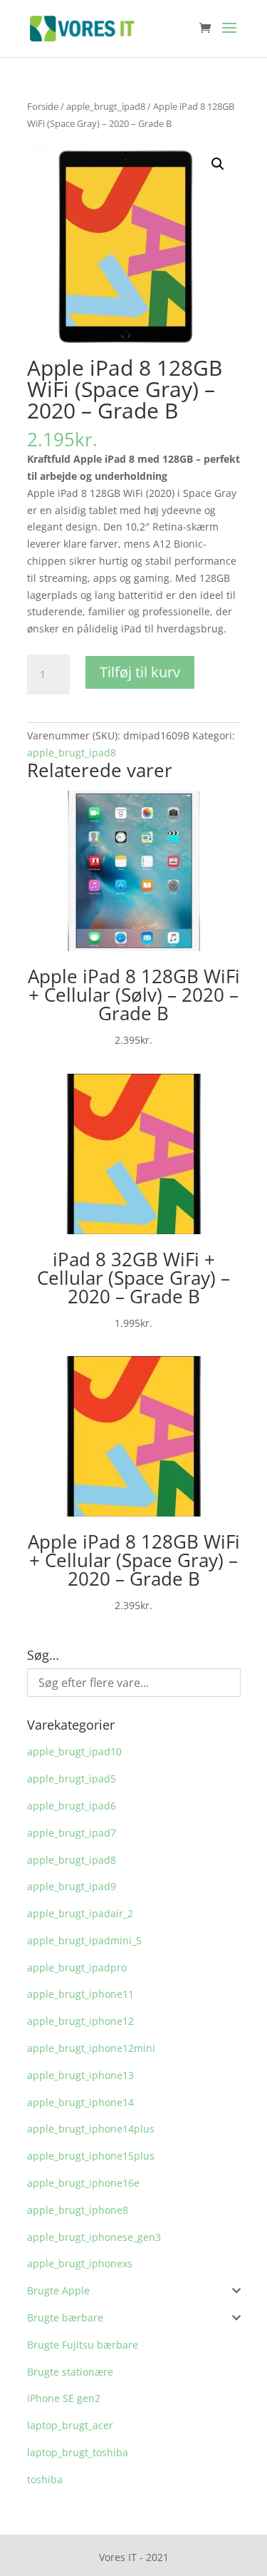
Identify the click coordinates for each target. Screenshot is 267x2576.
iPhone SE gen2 (64, 2398)
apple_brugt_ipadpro (77, 1967)
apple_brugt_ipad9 (72, 1886)
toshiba (45, 2479)
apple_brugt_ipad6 (72, 1806)
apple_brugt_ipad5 (72, 1779)
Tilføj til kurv (140, 672)
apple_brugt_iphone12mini (91, 2048)
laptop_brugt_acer (70, 2425)
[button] (218, 164)
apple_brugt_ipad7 (72, 1833)
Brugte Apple (58, 2290)
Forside (43, 106)
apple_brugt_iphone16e (83, 2183)
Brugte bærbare (65, 2318)
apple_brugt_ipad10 (74, 1751)
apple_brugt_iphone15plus (91, 2156)
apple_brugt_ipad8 (106, 106)
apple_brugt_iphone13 (80, 2075)
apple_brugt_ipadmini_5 (84, 1940)
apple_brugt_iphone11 (80, 1994)
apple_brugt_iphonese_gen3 (94, 2237)
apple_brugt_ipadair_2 (80, 1913)
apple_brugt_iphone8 (78, 2210)
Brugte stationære (70, 2372)
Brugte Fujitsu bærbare (83, 2345)
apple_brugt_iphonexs (80, 2263)
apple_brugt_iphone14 (80, 2102)
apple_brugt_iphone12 (80, 2021)
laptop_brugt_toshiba (78, 2452)
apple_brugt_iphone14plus (91, 2129)
